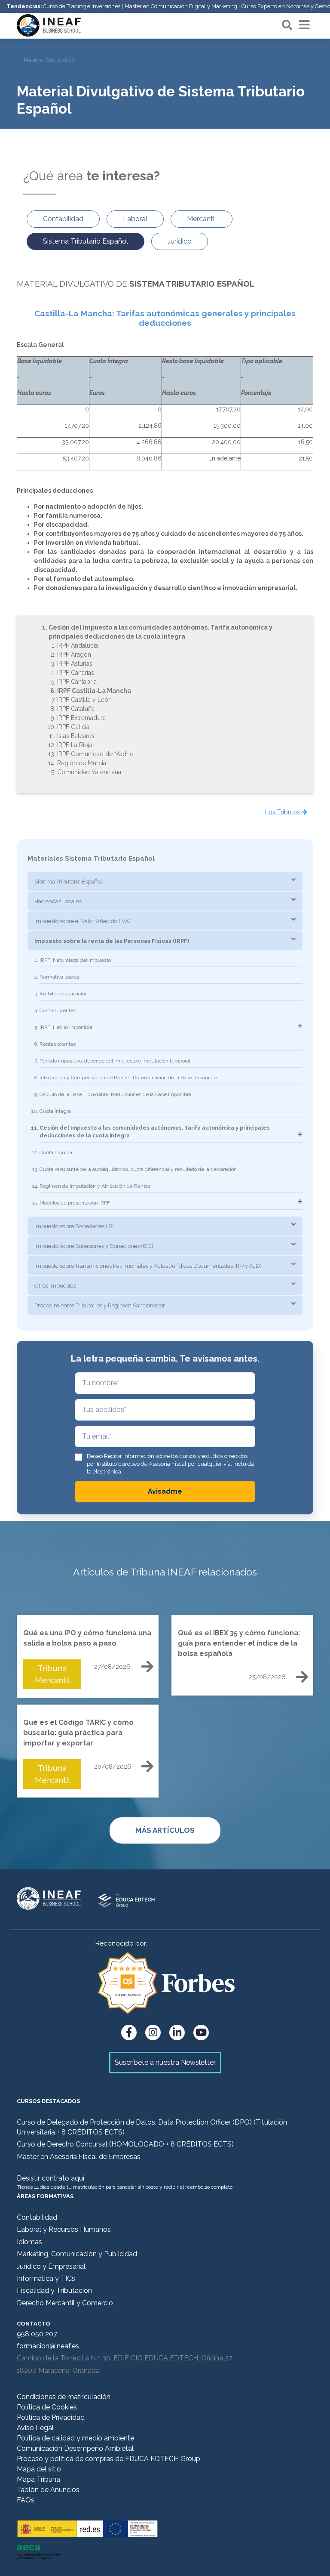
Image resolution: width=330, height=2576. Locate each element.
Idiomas (29, 2242)
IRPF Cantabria (77, 682)
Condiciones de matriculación (64, 2397)
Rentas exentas (58, 1044)
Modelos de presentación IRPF (75, 1203)
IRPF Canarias (76, 673)
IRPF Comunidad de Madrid (95, 754)
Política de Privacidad (51, 2417)
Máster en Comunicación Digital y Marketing (181, 6)
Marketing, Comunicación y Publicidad (77, 2254)
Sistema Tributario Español (68, 882)
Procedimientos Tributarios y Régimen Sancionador (100, 1305)
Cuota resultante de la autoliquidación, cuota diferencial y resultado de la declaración (138, 1169)
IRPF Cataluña (76, 709)
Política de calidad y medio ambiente (75, 2438)
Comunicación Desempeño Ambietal (75, 2448)
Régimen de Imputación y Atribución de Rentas (95, 1186)
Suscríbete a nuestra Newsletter (165, 2062)
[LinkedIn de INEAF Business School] (177, 2032)
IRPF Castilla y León (84, 700)
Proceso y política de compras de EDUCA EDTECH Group (108, 2459)
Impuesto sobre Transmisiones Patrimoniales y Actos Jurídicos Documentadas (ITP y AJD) (148, 1266)
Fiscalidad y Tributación (54, 2290)
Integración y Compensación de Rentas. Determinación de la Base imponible (128, 1078)
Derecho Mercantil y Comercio (65, 2303)
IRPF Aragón (74, 655)
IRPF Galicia (73, 727)
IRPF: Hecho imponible (66, 1027)
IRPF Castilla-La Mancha (94, 691)
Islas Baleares (76, 736)
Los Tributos (283, 812)
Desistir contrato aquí (50, 2178)
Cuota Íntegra (55, 1111)
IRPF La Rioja (75, 745)
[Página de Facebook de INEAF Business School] (129, 2032)
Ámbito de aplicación (64, 994)
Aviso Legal (35, 2428)
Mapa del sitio (39, 2469)
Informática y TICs (46, 2278)
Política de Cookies (47, 2407)
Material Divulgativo (49, 60)
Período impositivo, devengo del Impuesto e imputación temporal (115, 1061)
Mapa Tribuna (38, 2479)
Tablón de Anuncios (48, 2490)
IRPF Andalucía (78, 646)
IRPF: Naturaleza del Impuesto (75, 960)
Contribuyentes (58, 1010)
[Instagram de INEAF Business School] (153, 2032)
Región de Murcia (82, 763)
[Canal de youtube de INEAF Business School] (201, 2032)
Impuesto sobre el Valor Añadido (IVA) (82, 921)
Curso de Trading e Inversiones (82, 6)
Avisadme (165, 1491)
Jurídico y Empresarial (51, 2266)
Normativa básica (59, 977)
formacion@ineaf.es (48, 2346)
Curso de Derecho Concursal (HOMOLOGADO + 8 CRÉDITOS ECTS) (125, 2144)
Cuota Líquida (56, 1152)
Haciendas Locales (58, 901)
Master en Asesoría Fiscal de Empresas (79, 2157)
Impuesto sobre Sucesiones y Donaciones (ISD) (94, 1246)
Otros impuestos (55, 1286)
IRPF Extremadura (81, 718)
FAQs (26, 2500)
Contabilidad (37, 2217)
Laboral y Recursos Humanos (64, 2229)
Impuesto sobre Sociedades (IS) (74, 1226)
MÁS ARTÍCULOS (165, 1830)
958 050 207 (37, 2334)
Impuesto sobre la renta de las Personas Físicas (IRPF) (112, 941)
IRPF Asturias (75, 664)
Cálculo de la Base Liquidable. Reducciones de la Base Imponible (115, 1094)
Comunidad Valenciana (89, 772)
